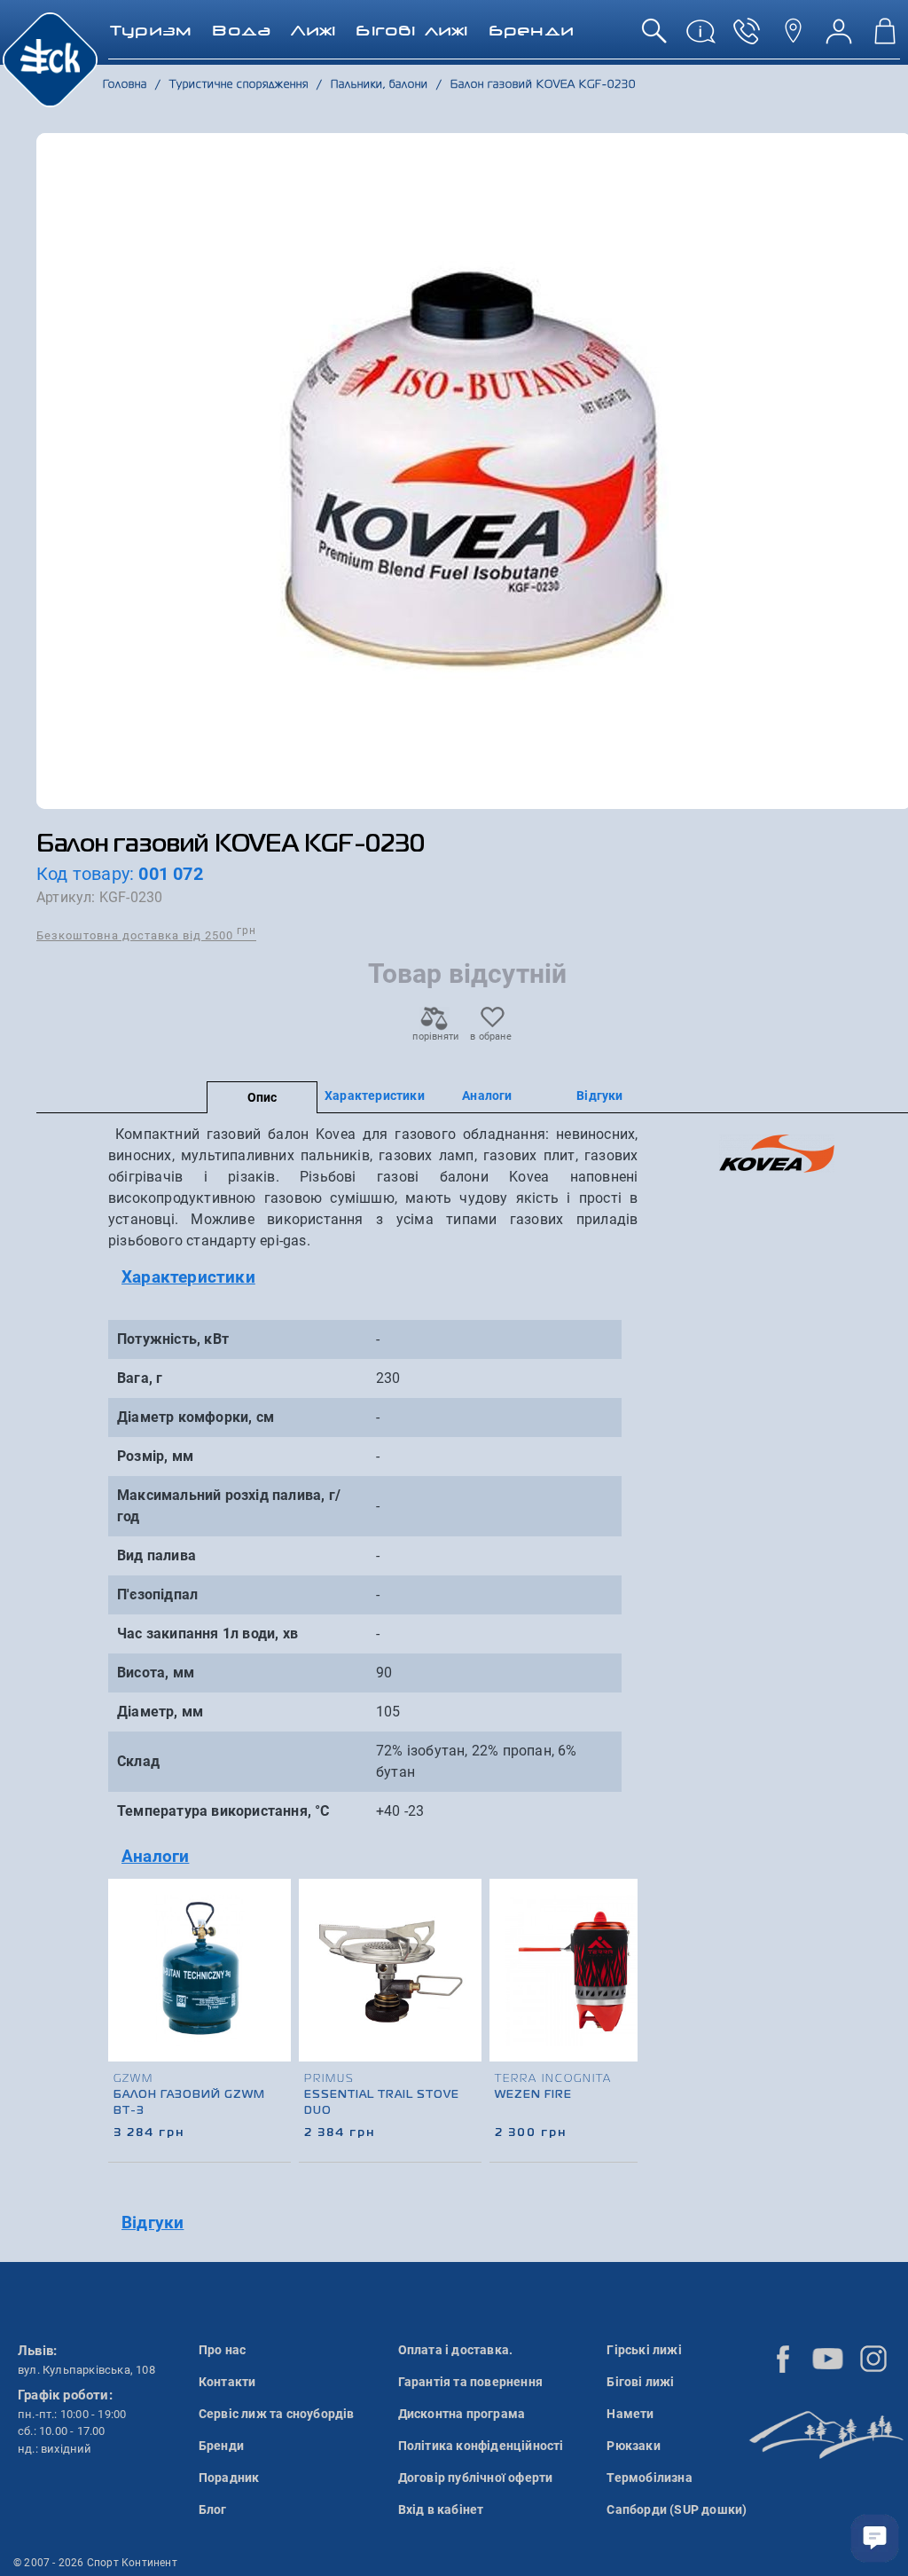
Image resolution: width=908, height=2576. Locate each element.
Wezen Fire (533, 2095)
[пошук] (654, 38)
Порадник (229, 2478)
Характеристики (375, 1096)
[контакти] (793, 38)
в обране (491, 1037)
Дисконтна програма (462, 2414)
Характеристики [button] (188, 1277)
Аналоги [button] (155, 1856)
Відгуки (599, 1096)
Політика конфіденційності (481, 2446)
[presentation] (618, 1992)
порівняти (434, 1037)
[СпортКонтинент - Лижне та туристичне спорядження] (50, 59)
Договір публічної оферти (476, 2478)
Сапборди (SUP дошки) (677, 2509)
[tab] (373, 1278)
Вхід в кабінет (441, 2509)
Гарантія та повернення (470, 2382)
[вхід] (839, 38)
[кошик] (885, 38)
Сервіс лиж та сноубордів (277, 2414)
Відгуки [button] (153, 2223)
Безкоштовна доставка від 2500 (146, 935)
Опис (262, 1097)
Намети (630, 2414)
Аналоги (487, 1096)
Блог (213, 2509)
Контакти (227, 2382)
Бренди (221, 2446)
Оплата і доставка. (456, 2350)
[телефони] (747, 38)
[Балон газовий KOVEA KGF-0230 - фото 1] (474, 471)
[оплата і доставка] (701, 38)
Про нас (222, 2350)
